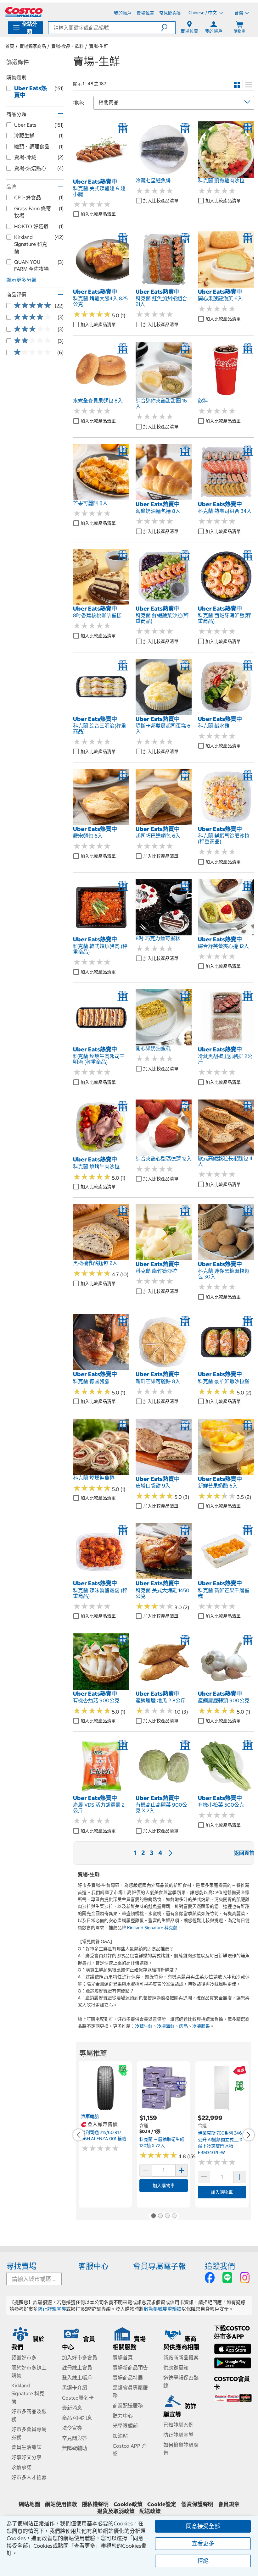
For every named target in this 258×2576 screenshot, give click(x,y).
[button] (168, 28)
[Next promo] (249, 2135)
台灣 (239, 13)
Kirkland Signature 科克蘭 (152, 1928)
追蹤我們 (220, 2266)
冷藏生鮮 (144, 2026)
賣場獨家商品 (33, 46)
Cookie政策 (128, 2504)
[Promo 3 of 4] (167, 2216)
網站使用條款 (61, 2504)
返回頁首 (244, 1853)
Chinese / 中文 (203, 13)
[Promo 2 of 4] (160, 2216)
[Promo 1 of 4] (153, 2216)
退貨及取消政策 (116, 2511)
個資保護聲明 (197, 2504)
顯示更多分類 (21, 280)
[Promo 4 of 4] (174, 2216)
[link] (101, 174)
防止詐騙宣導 (52, 2309)
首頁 (10, 46)
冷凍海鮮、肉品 (172, 2026)
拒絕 (203, 2561)
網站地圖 (29, 2504)
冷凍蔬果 (201, 2026)
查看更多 (203, 2543)
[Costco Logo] (24, 12)
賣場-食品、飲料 (67, 46)
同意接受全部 (203, 2526)
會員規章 (229, 2504)
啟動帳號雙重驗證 (163, 2309)
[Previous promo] (79, 2135)
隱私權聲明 (95, 2504)
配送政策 (150, 2511)
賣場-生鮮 (99, 46)
